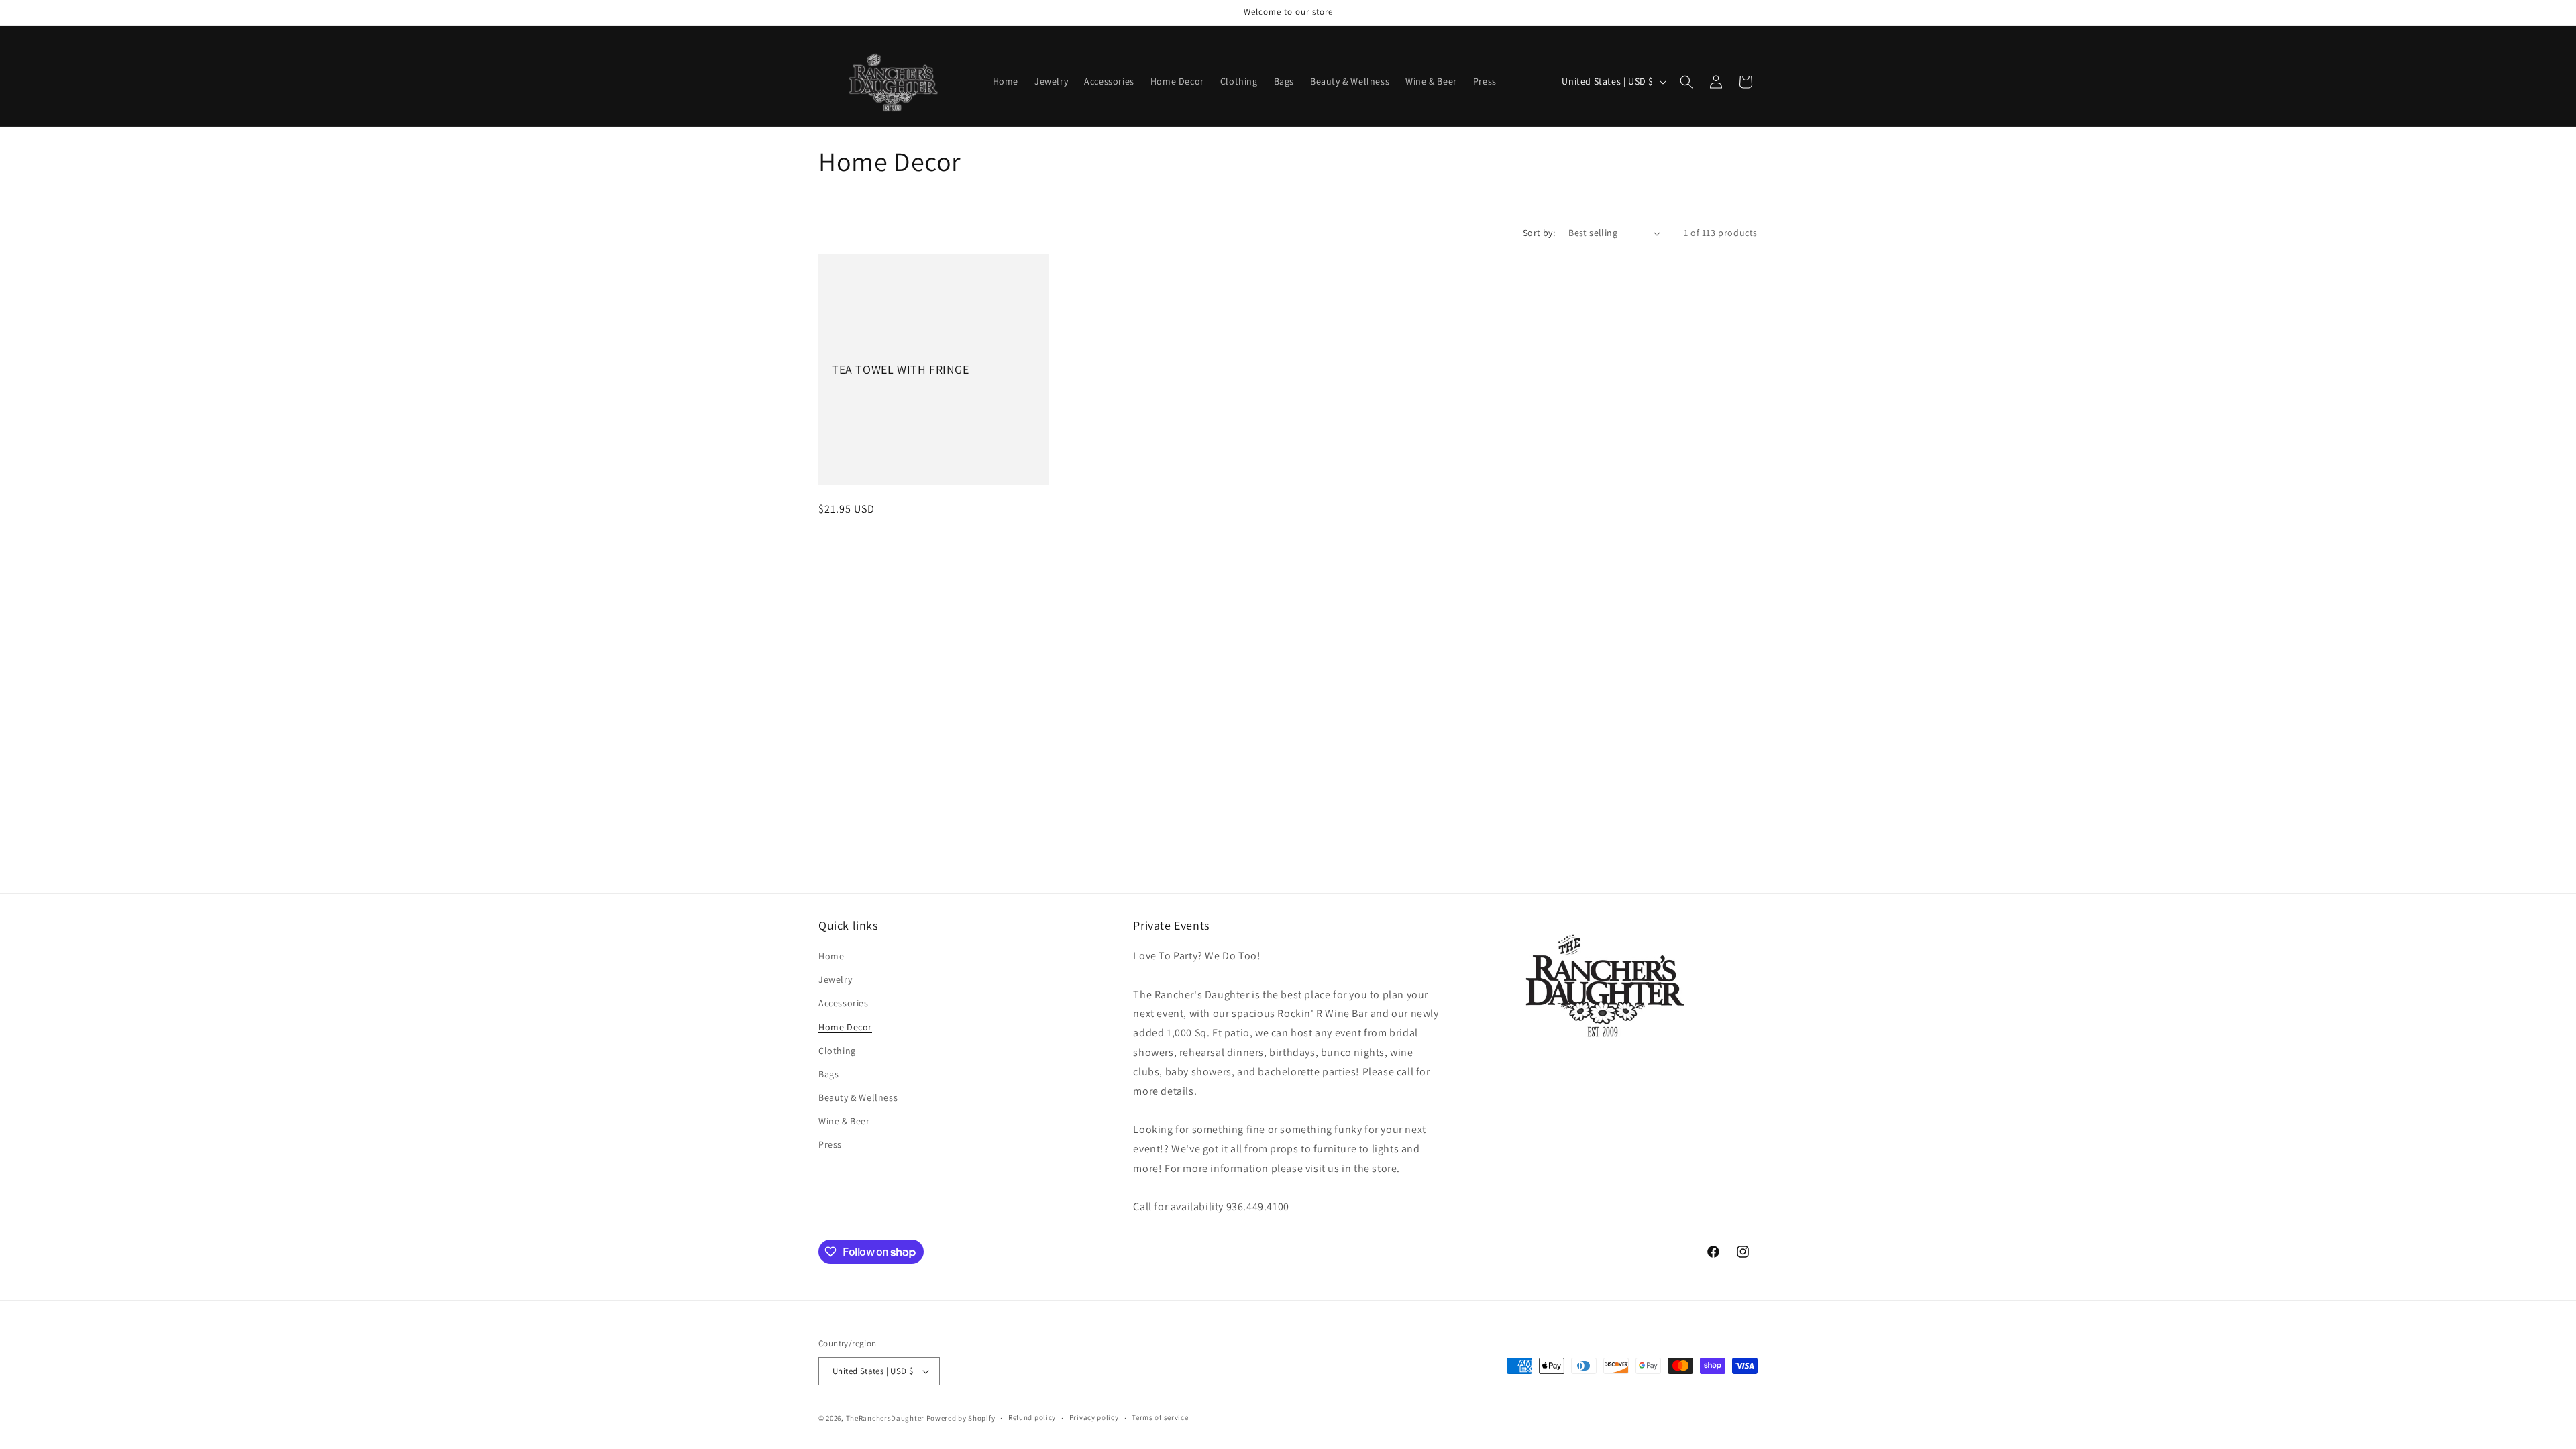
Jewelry (835, 979)
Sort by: (1539, 233)
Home (831, 956)
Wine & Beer (844, 1121)
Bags (828, 1074)
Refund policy (1032, 1417)
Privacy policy (1094, 1417)
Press (830, 1144)
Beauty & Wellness (858, 1097)
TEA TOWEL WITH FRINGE (901, 369)
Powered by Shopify (961, 1418)
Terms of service (1160, 1417)
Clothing (837, 1051)
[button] (1686, 82)
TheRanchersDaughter (885, 1418)
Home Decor (845, 1027)
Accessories (844, 1003)
